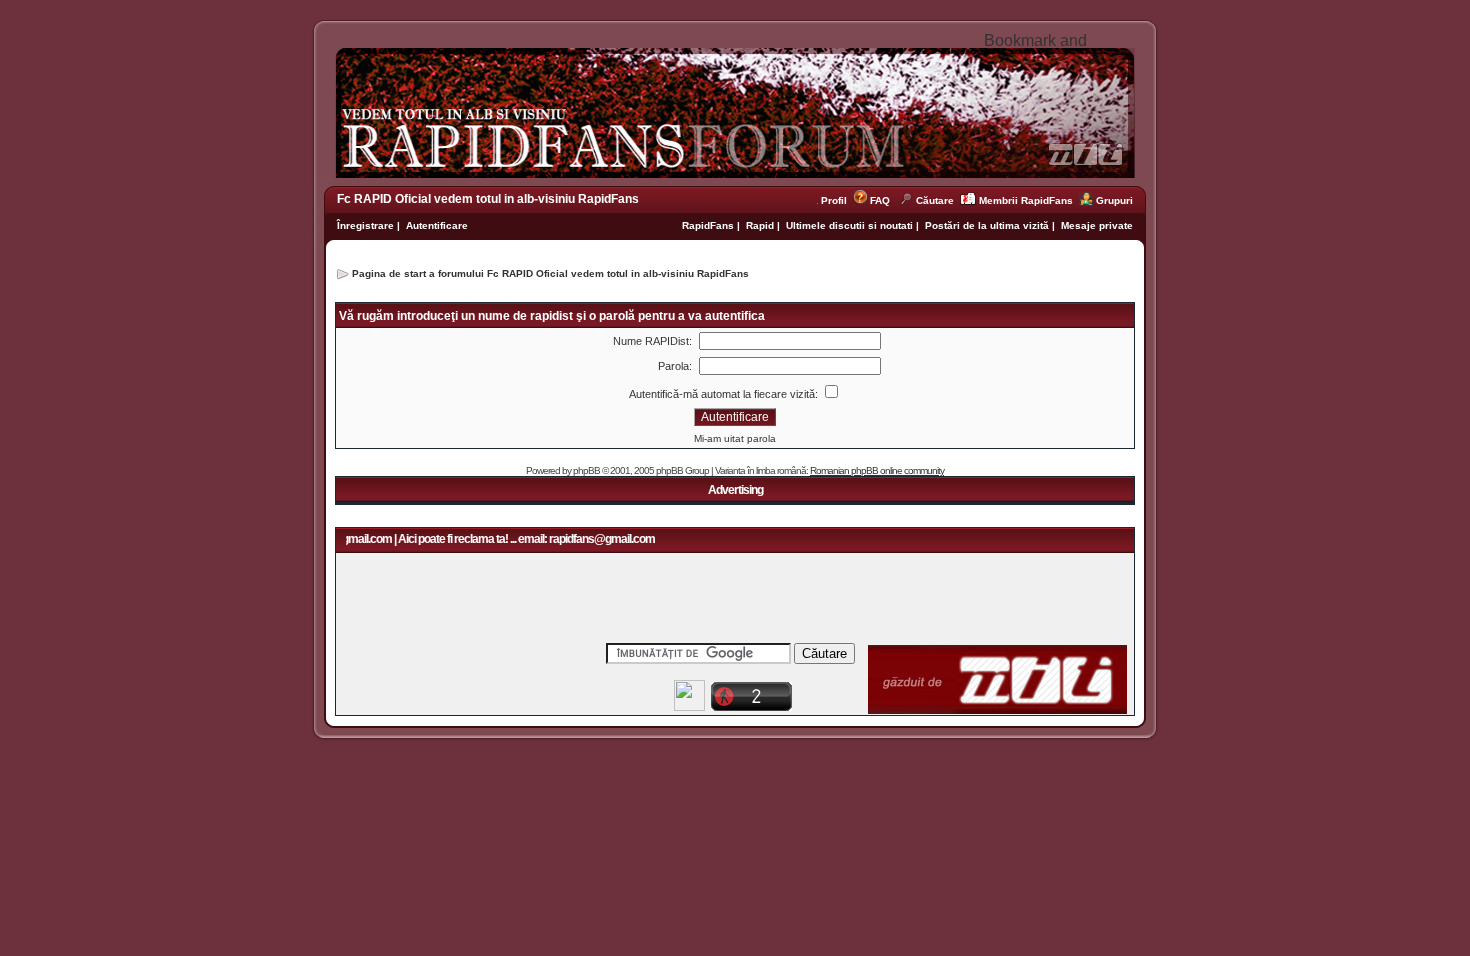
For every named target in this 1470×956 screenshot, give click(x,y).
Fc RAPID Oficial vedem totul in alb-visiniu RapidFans (488, 199)
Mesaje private (1097, 225)
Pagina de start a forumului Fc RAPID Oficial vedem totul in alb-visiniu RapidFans (550, 273)
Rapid (761, 225)
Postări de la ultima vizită (987, 225)
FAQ (880, 200)
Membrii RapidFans (1026, 200)
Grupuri (1114, 200)
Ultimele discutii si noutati (849, 225)
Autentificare (437, 225)
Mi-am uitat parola (735, 438)
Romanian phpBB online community (877, 470)
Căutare (935, 200)
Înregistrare (365, 225)
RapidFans (709, 225)
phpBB (586, 470)
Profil (837, 200)
